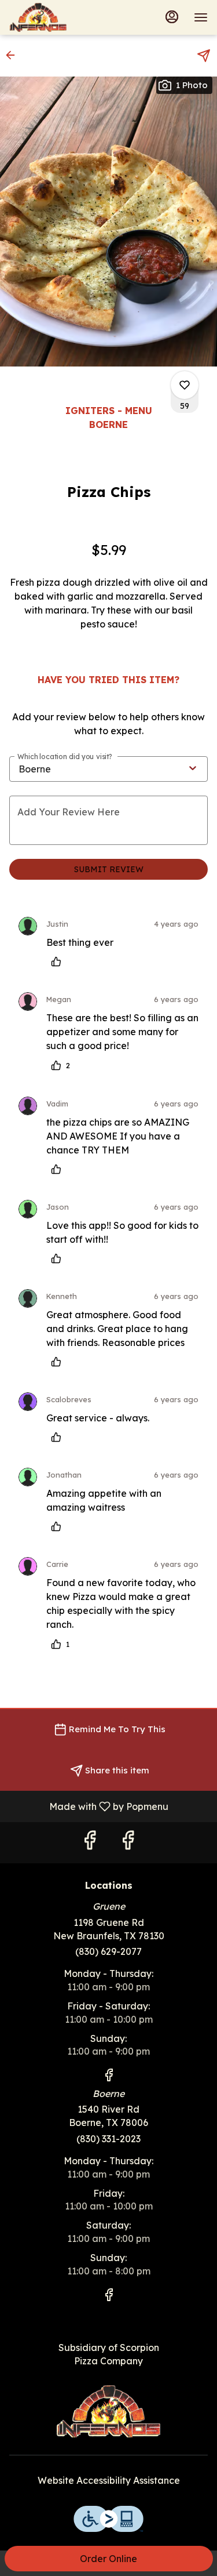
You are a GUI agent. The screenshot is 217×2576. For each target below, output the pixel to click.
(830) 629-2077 (108, 1951)
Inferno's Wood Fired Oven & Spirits (108, 2411)
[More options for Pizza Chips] (185, 385)
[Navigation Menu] (201, 17)
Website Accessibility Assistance (109, 2480)
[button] (14, 55)
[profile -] (172, 17)
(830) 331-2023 (108, 2139)
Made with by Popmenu (89, 1806)
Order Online (108, 2559)
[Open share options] (204, 56)
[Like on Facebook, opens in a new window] (90, 1843)
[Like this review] (59, 962)
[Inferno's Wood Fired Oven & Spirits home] (61, 17)
